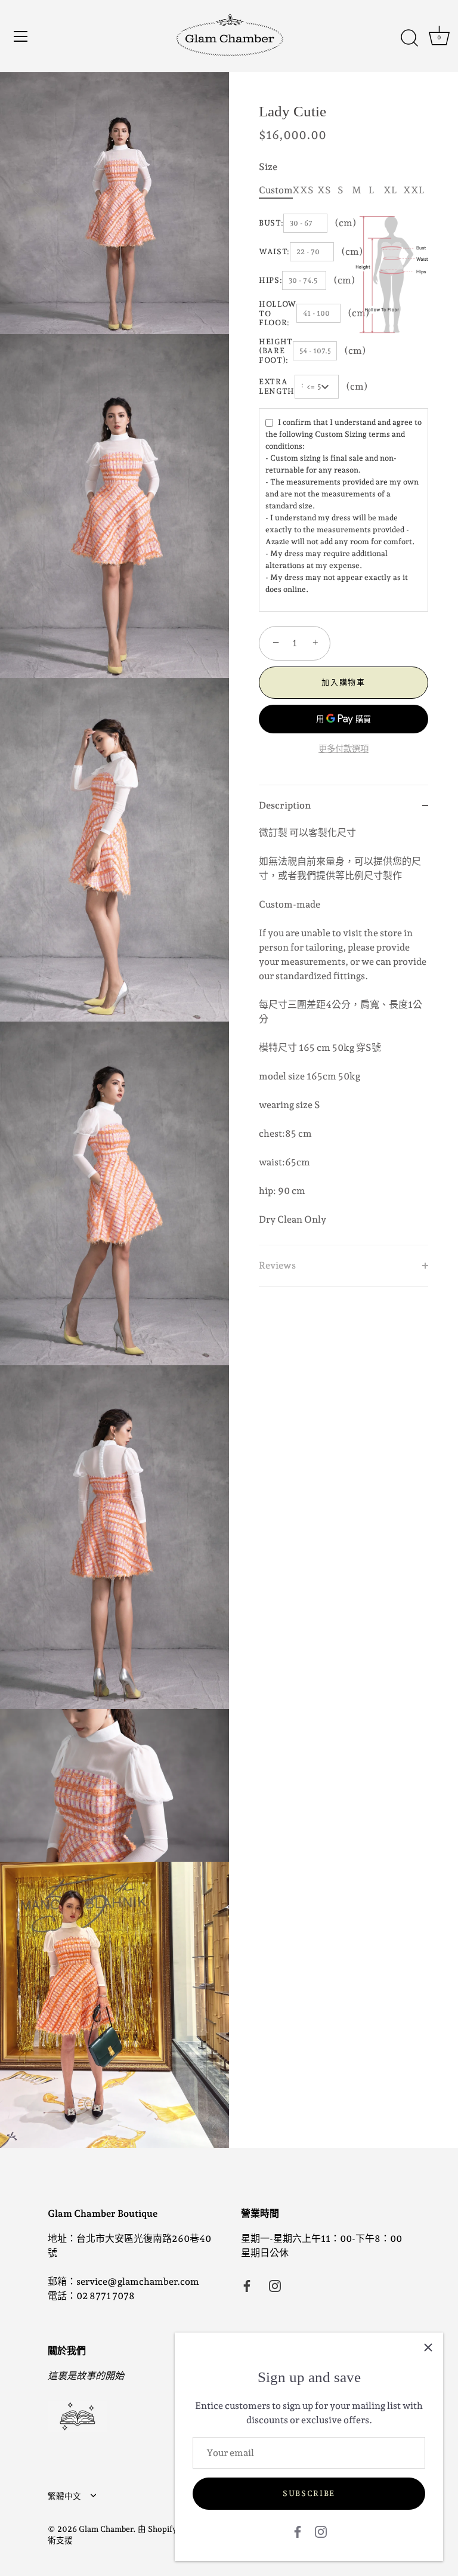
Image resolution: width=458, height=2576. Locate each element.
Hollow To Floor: (278, 313)
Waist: (274, 252)
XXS (303, 190)
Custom (276, 190)
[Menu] (21, 36)
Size (268, 167)
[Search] (409, 38)
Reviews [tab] (277, 1265)
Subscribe (309, 2493)
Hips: (270, 280)
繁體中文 (64, 2496)
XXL (414, 190)
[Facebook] (298, 2531)
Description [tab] (285, 805)
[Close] (428, 2347)
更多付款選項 (343, 749)
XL (390, 190)
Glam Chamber (106, 2529)
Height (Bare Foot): (276, 351)
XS (324, 190)
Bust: (271, 223)
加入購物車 (343, 682)
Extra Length (277, 386)
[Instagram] (321, 2531)
